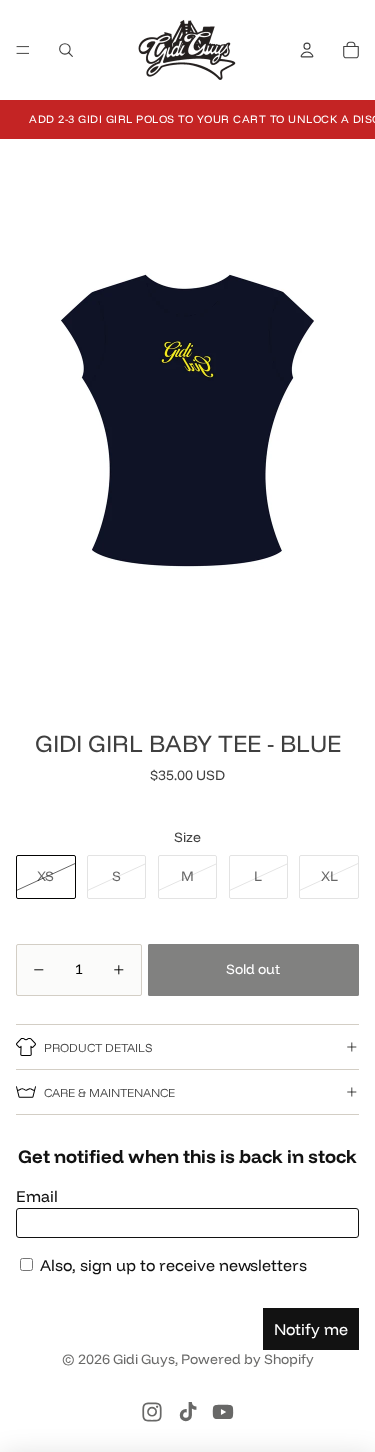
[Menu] (23, 50)
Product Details (98, 1047)
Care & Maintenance (109, 1092)
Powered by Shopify (247, 1359)
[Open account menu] (307, 50)
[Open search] (66, 50)
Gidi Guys (144, 1359)
